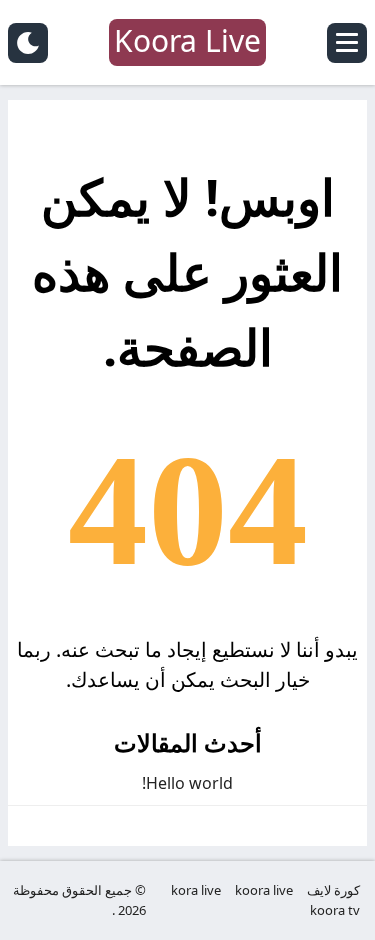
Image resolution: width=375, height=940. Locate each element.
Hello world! (187, 783)
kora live (196, 890)
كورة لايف (333, 890)
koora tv (335, 910)
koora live (264, 890)
